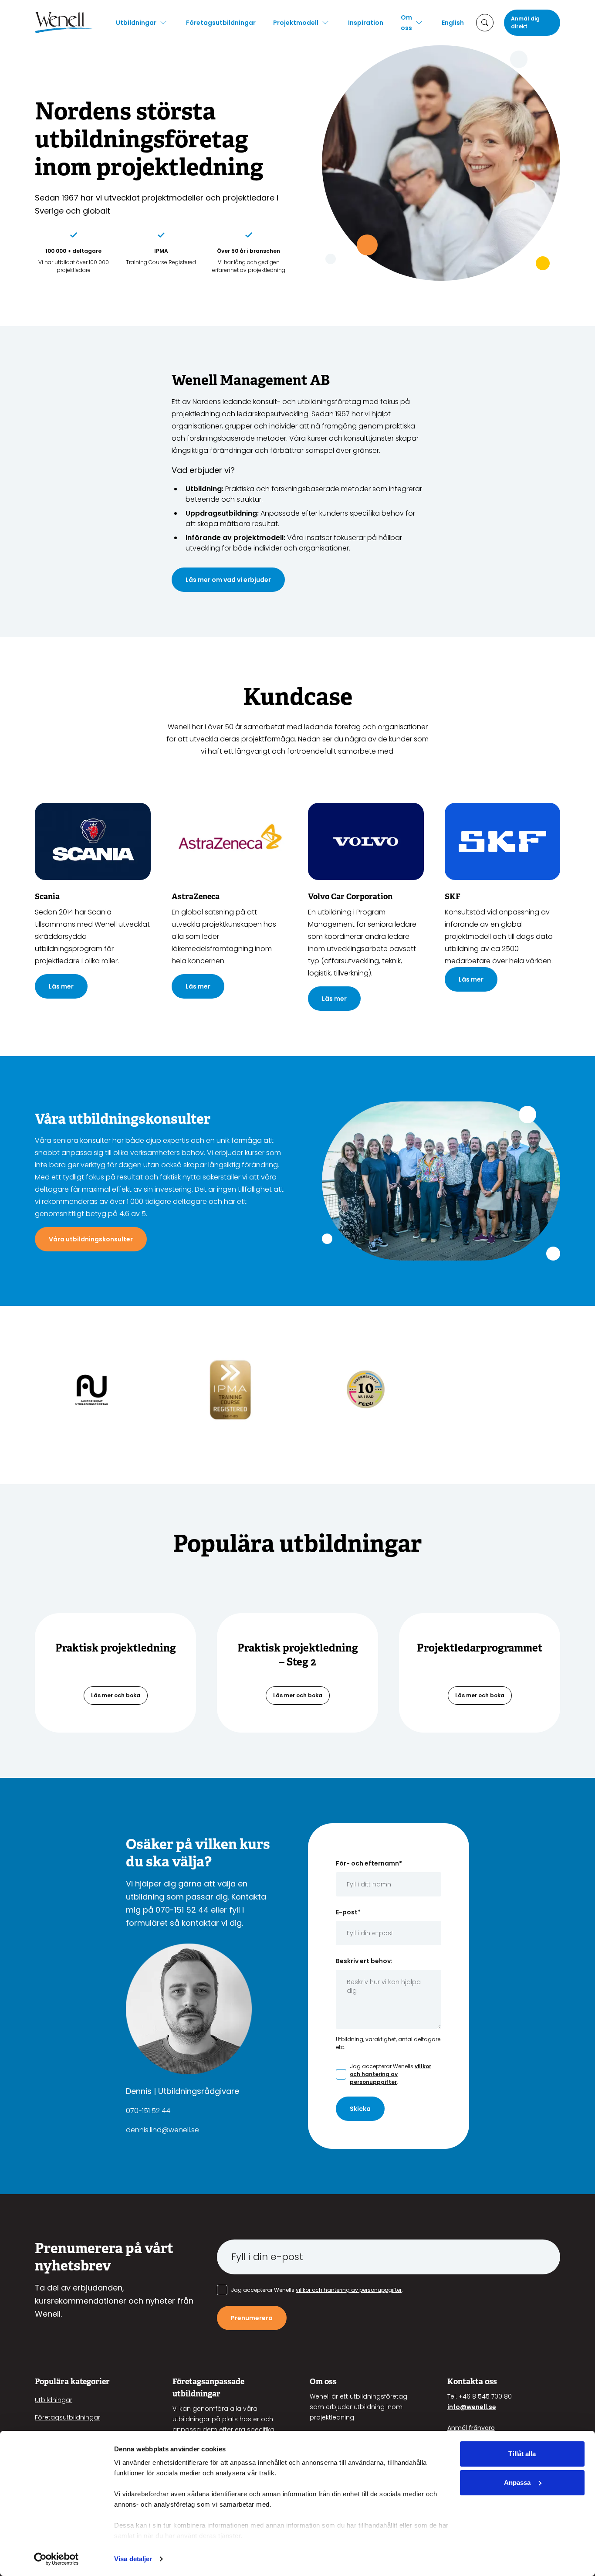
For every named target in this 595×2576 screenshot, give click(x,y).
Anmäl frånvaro (471, 2428)
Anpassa (517, 2483)
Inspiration (366, 23)
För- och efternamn (369, 1863)
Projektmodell (296, 23)
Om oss (406, 23)
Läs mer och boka (116, 1695)
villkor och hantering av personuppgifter (390, 2074)
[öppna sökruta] (485, 23)
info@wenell (467, 2407)
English (453, 23)
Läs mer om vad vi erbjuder (228, 580)
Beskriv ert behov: (364, 1961)
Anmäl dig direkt (525, 22)
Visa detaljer (133, 2559)
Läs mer (61, 986)
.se (492, 2407)
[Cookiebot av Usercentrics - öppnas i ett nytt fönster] (56, 2559)
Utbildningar (136, 23)
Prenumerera (252, 2318)
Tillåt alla (522, 2454)
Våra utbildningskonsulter (91, 1239)
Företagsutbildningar (221, 23)
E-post (348, 1912)
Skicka (360, 2109)
